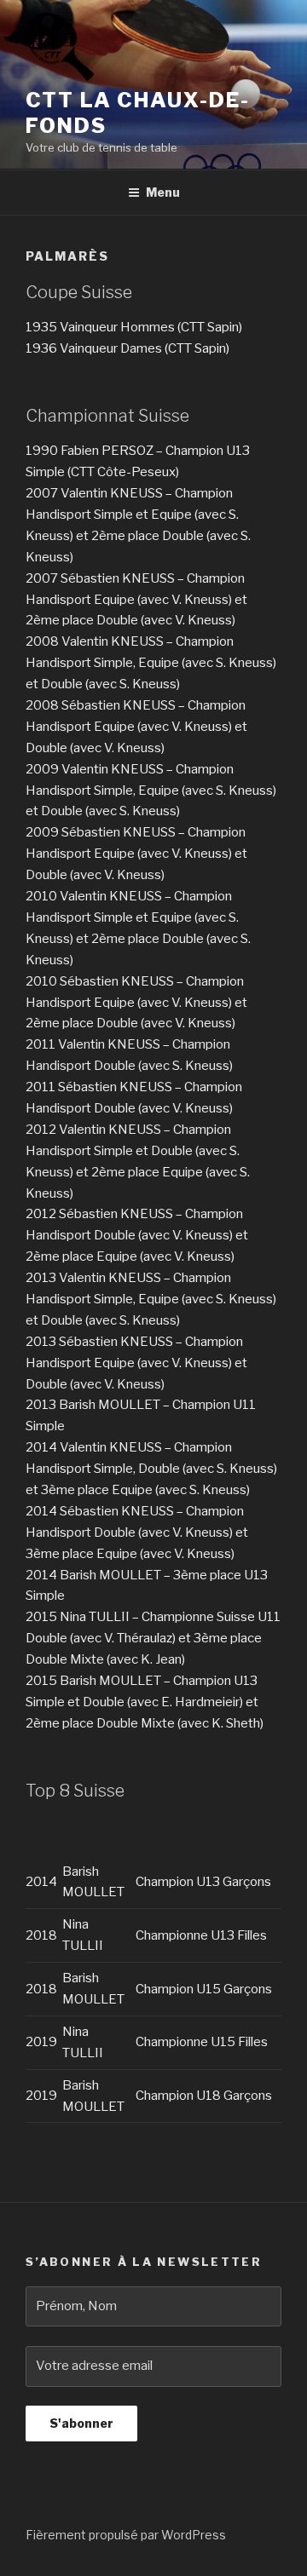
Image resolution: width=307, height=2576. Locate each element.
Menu (163, 192)
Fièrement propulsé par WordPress (126, 2535)
